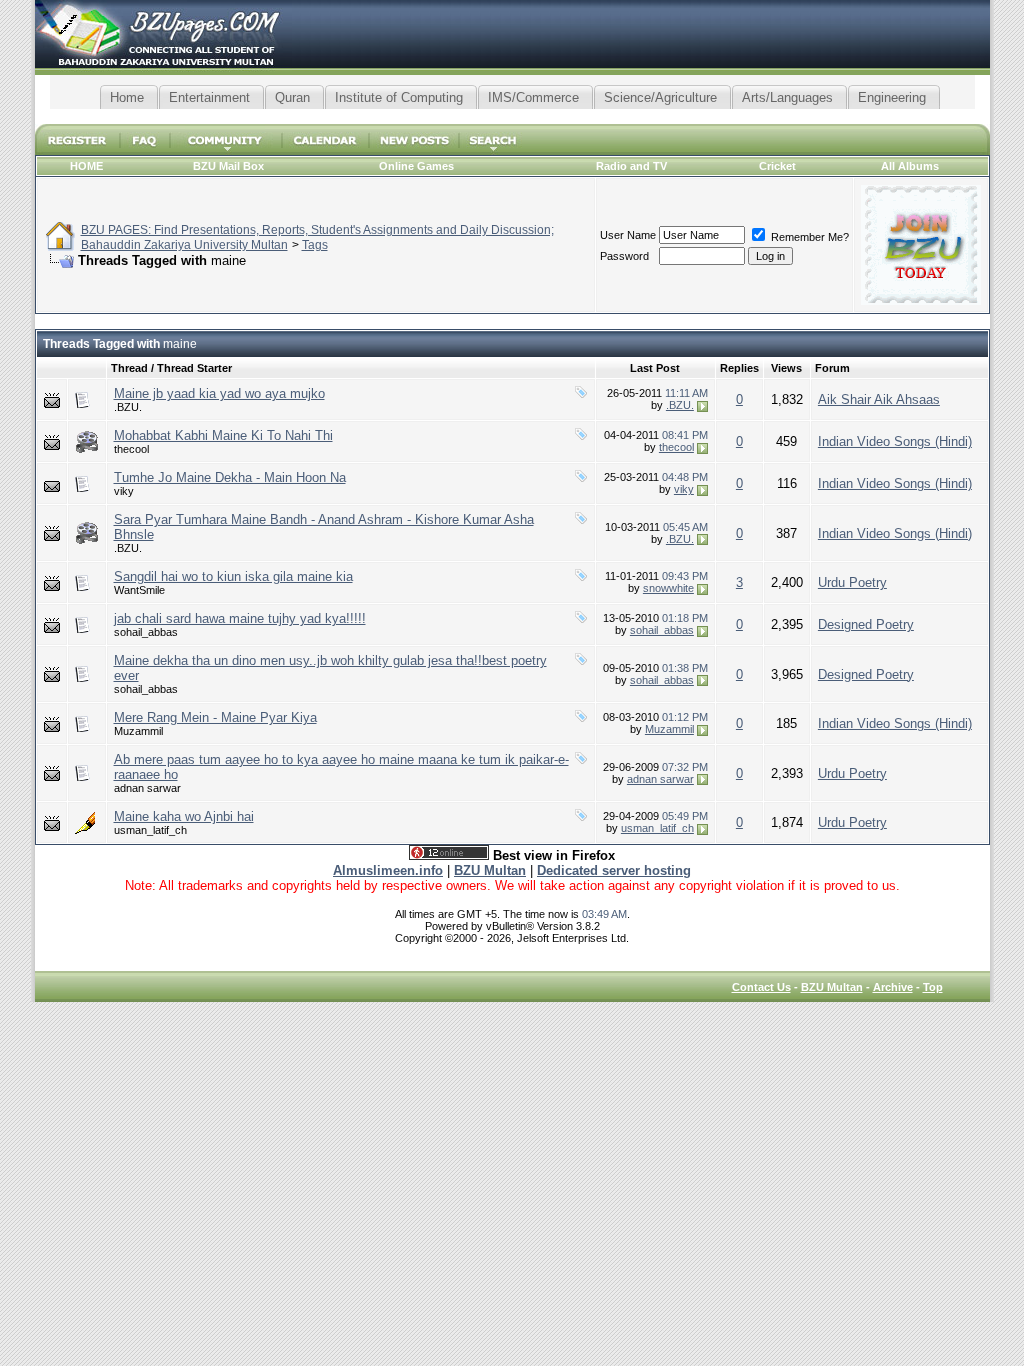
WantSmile (139, 590)
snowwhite (668, 588)
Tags (315, 245)
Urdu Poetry (852, 582)
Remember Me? (808, 237)
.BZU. (128, 407)
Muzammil (138, 731)
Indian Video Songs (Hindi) (895, 441)
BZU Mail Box (228, 166)
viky (124, 491)
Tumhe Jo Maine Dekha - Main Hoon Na (230, 477)
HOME (86, 166)
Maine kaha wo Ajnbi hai (184, 816)
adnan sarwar (147, 788)
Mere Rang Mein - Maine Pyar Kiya (215, 717)
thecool (131, 449)
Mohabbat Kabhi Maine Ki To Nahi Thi (223, 435)
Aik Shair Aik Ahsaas (879, 399)
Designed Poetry (866, 624)
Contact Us (761, 987)
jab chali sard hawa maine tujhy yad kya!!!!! (240, 618)
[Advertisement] (512, 116)
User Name (628, 235)
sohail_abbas (146, 632)
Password (624, 256)
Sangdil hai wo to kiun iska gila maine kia (233, 576)
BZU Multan (832, 987)
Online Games (416, 166)
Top (933, 987)
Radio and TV (631, 166)
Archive (893, 987)
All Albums (910, 166)
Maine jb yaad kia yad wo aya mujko (219, 393)
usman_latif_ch (150, 830)
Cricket (777, 166)
